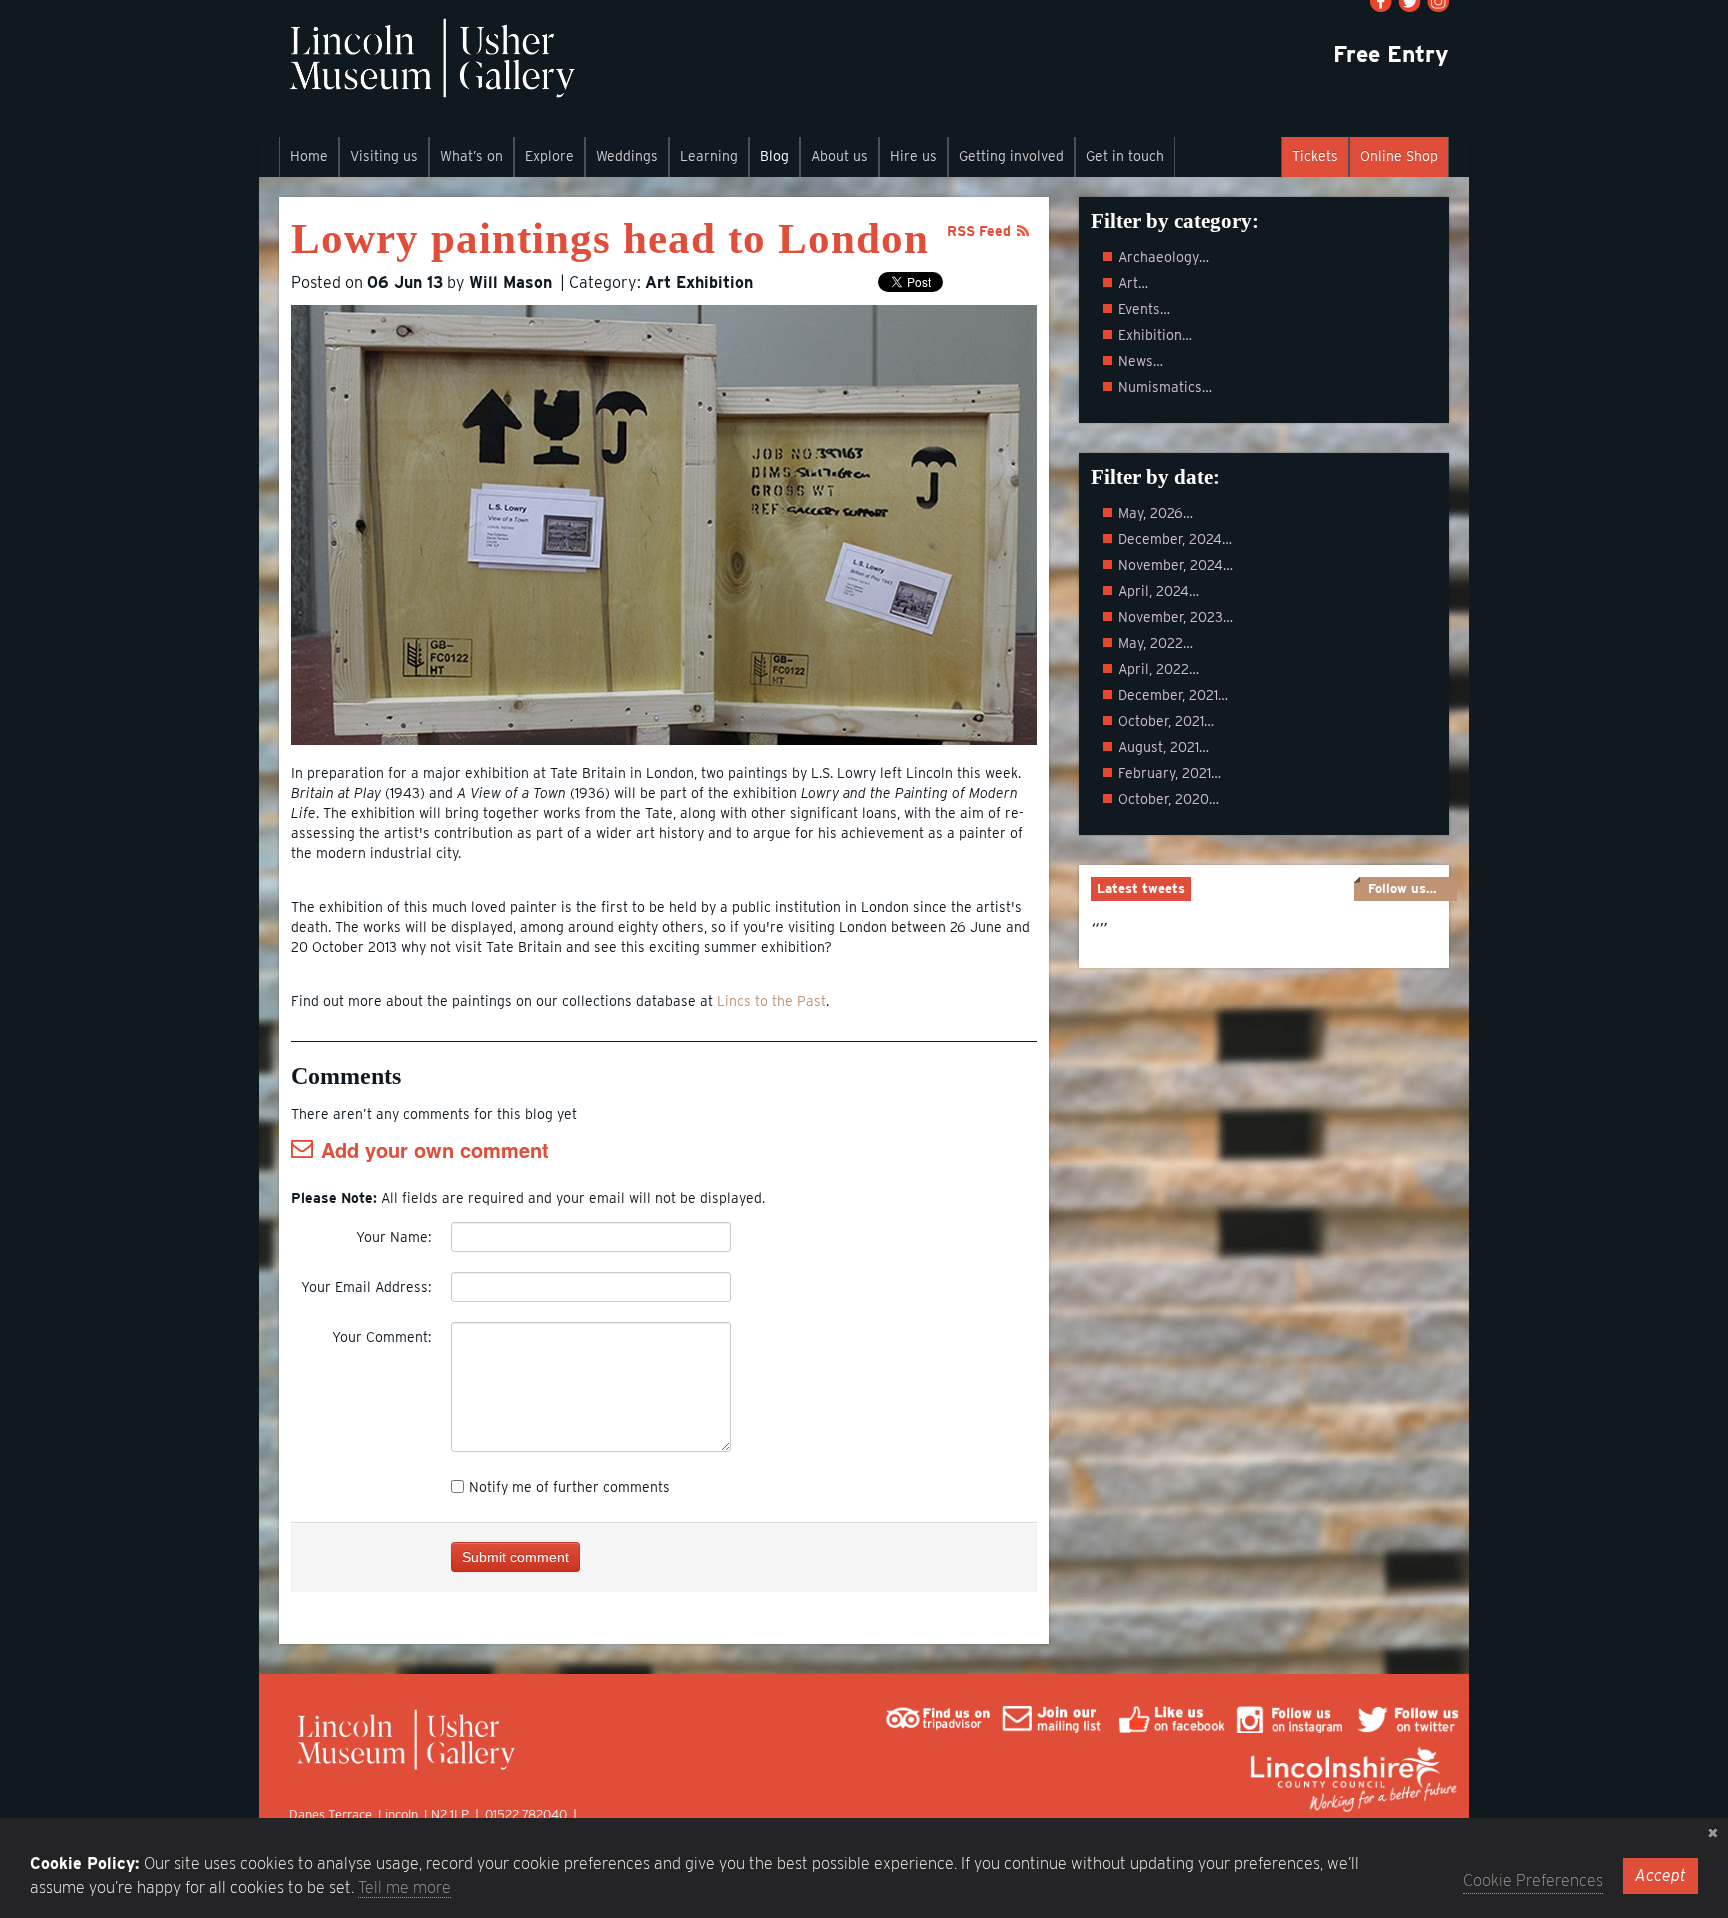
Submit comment (515, 1557)
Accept (1660, 1875)
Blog (774, 156)
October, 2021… (1166, 721)
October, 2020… (1168, 799)
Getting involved (1011, 156)
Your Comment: (381, 1337)
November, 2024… (1175, 565)
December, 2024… (1175, 539)
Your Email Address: (366, 1287)
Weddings (627, 156)
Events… (1144, 309)
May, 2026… (1155, 513)
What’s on (471, 156)
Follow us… (1402, 888)
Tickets (1315, 156)
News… (1140, 361)
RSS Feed (979, 231)
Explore (549, 156)
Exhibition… (1155, 335)
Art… (1133, 283)
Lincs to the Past (771, 1001)
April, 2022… (1158, 669)
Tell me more (404, 1887)
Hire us (913, 156)
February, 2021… (1169, 773)
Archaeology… (1163, 257)
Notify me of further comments (569, 1487)
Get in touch (1125, 156)
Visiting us (384, 156)
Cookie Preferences (1533, 1880)
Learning (709, 156)
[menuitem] (309, 157)
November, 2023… (1175, 617)
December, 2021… (1173, 695)
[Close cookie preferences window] (1713, 1833)
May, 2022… (1155, 643)
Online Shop (1399, 156)
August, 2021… (1163, 747)
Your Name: (393, 1237)
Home (309, 156)
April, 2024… (1158, 591)
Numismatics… (1165, 387)
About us (839, 156)
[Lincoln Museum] (431, 68)
